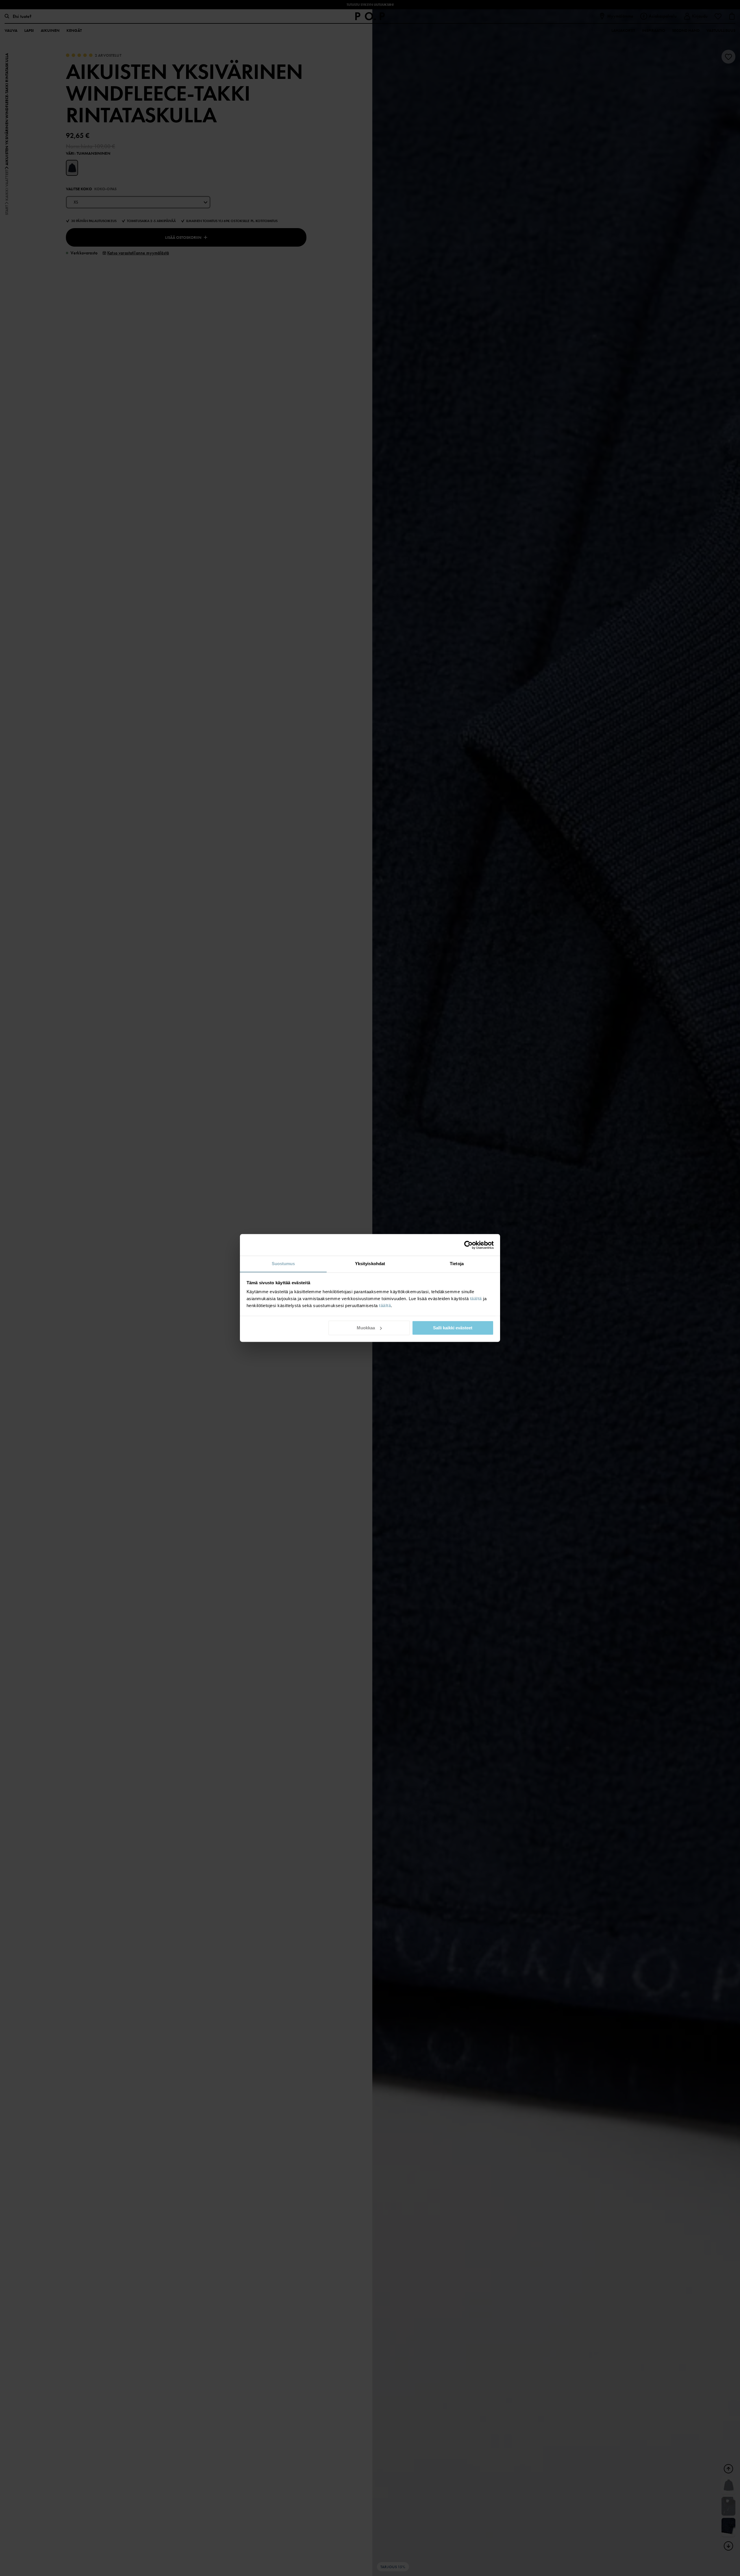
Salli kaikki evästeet (453, 1328)
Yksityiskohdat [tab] (370, 1264)
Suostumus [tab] (283, 1264)
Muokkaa (366, 1328)
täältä (476, 1299)
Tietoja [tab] (457, 1264)
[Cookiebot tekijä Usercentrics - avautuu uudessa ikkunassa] (468, 1245)
